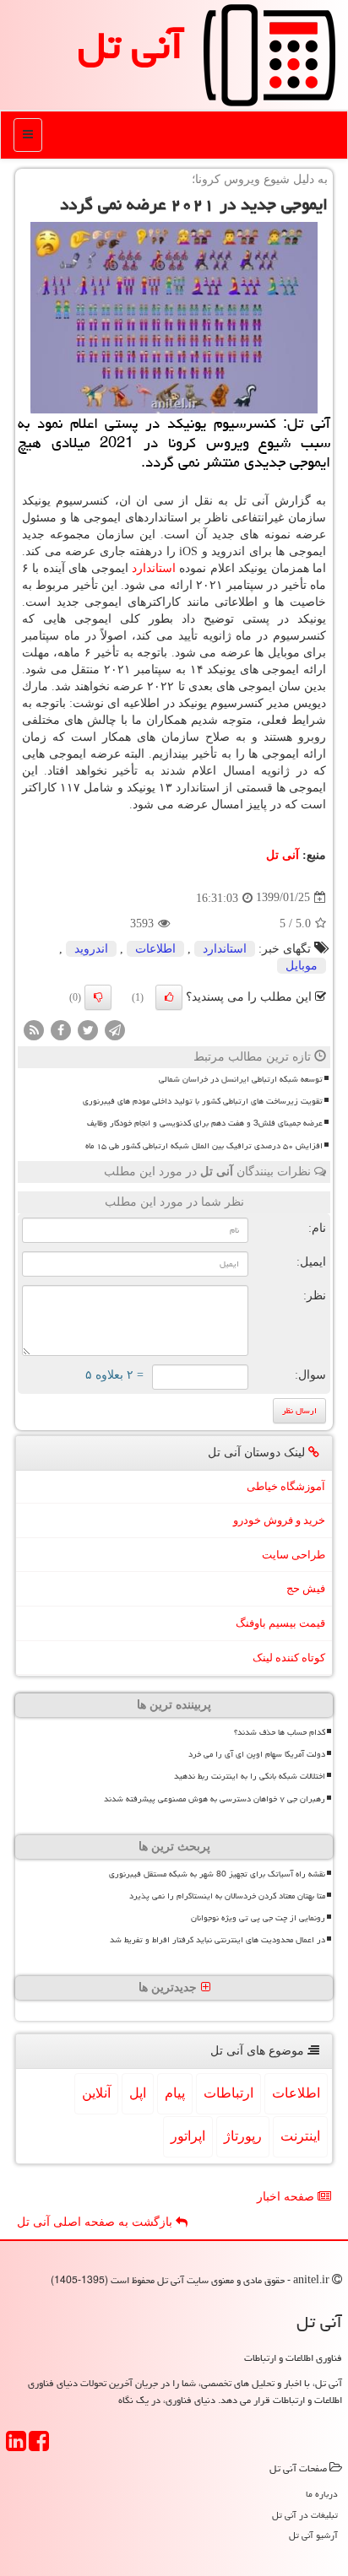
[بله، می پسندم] (169, 997)
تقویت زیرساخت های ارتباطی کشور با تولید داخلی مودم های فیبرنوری (203, 1101)
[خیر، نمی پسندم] (98, 997)
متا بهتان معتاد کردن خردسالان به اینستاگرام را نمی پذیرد (227, 1896)
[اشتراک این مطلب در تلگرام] (115, 1029)
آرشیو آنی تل (313, 2535)
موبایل (302, 966)
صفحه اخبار (287, 2197)
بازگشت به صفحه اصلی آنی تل (96, 2222)
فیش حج (306, 1588)
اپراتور (188, 2136)
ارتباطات (228, 2093)
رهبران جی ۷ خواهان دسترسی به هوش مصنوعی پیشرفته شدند (215, 1799)
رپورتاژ (243, 2136)
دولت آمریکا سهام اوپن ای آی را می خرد (257, 1754)
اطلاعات (155, 949)
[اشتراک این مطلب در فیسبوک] (61, 1029)
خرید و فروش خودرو (279, 1520)
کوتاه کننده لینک (289, 1658)
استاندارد (154, 568)
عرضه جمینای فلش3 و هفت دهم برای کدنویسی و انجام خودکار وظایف (205, 1123)
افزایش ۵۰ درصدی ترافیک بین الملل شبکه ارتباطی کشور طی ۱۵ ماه (204, 1146)
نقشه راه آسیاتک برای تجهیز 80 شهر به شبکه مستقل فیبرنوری (217, 1874)
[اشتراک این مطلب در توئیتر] (88, 1029)
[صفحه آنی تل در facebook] (39, 2446)
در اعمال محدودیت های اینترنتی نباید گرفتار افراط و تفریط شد (217, 1940)
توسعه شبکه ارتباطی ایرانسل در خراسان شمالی (241, 1079)
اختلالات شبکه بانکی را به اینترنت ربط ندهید (250, 1776)
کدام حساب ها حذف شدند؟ (280, 1732)
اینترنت (300, 2136)
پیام (175, 2093)
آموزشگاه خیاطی (286, 1486)
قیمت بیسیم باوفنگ (280, 1623)
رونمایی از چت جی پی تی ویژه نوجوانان (258, 1918)
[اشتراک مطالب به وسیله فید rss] (34, 1029)
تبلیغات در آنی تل (305, 2515)
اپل (138, 2093)
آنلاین (96, 2093)
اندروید (91, 949)
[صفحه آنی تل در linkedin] (16, 2446)
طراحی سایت (294, 1555)
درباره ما (322, 2494)
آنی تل (130, 46)
